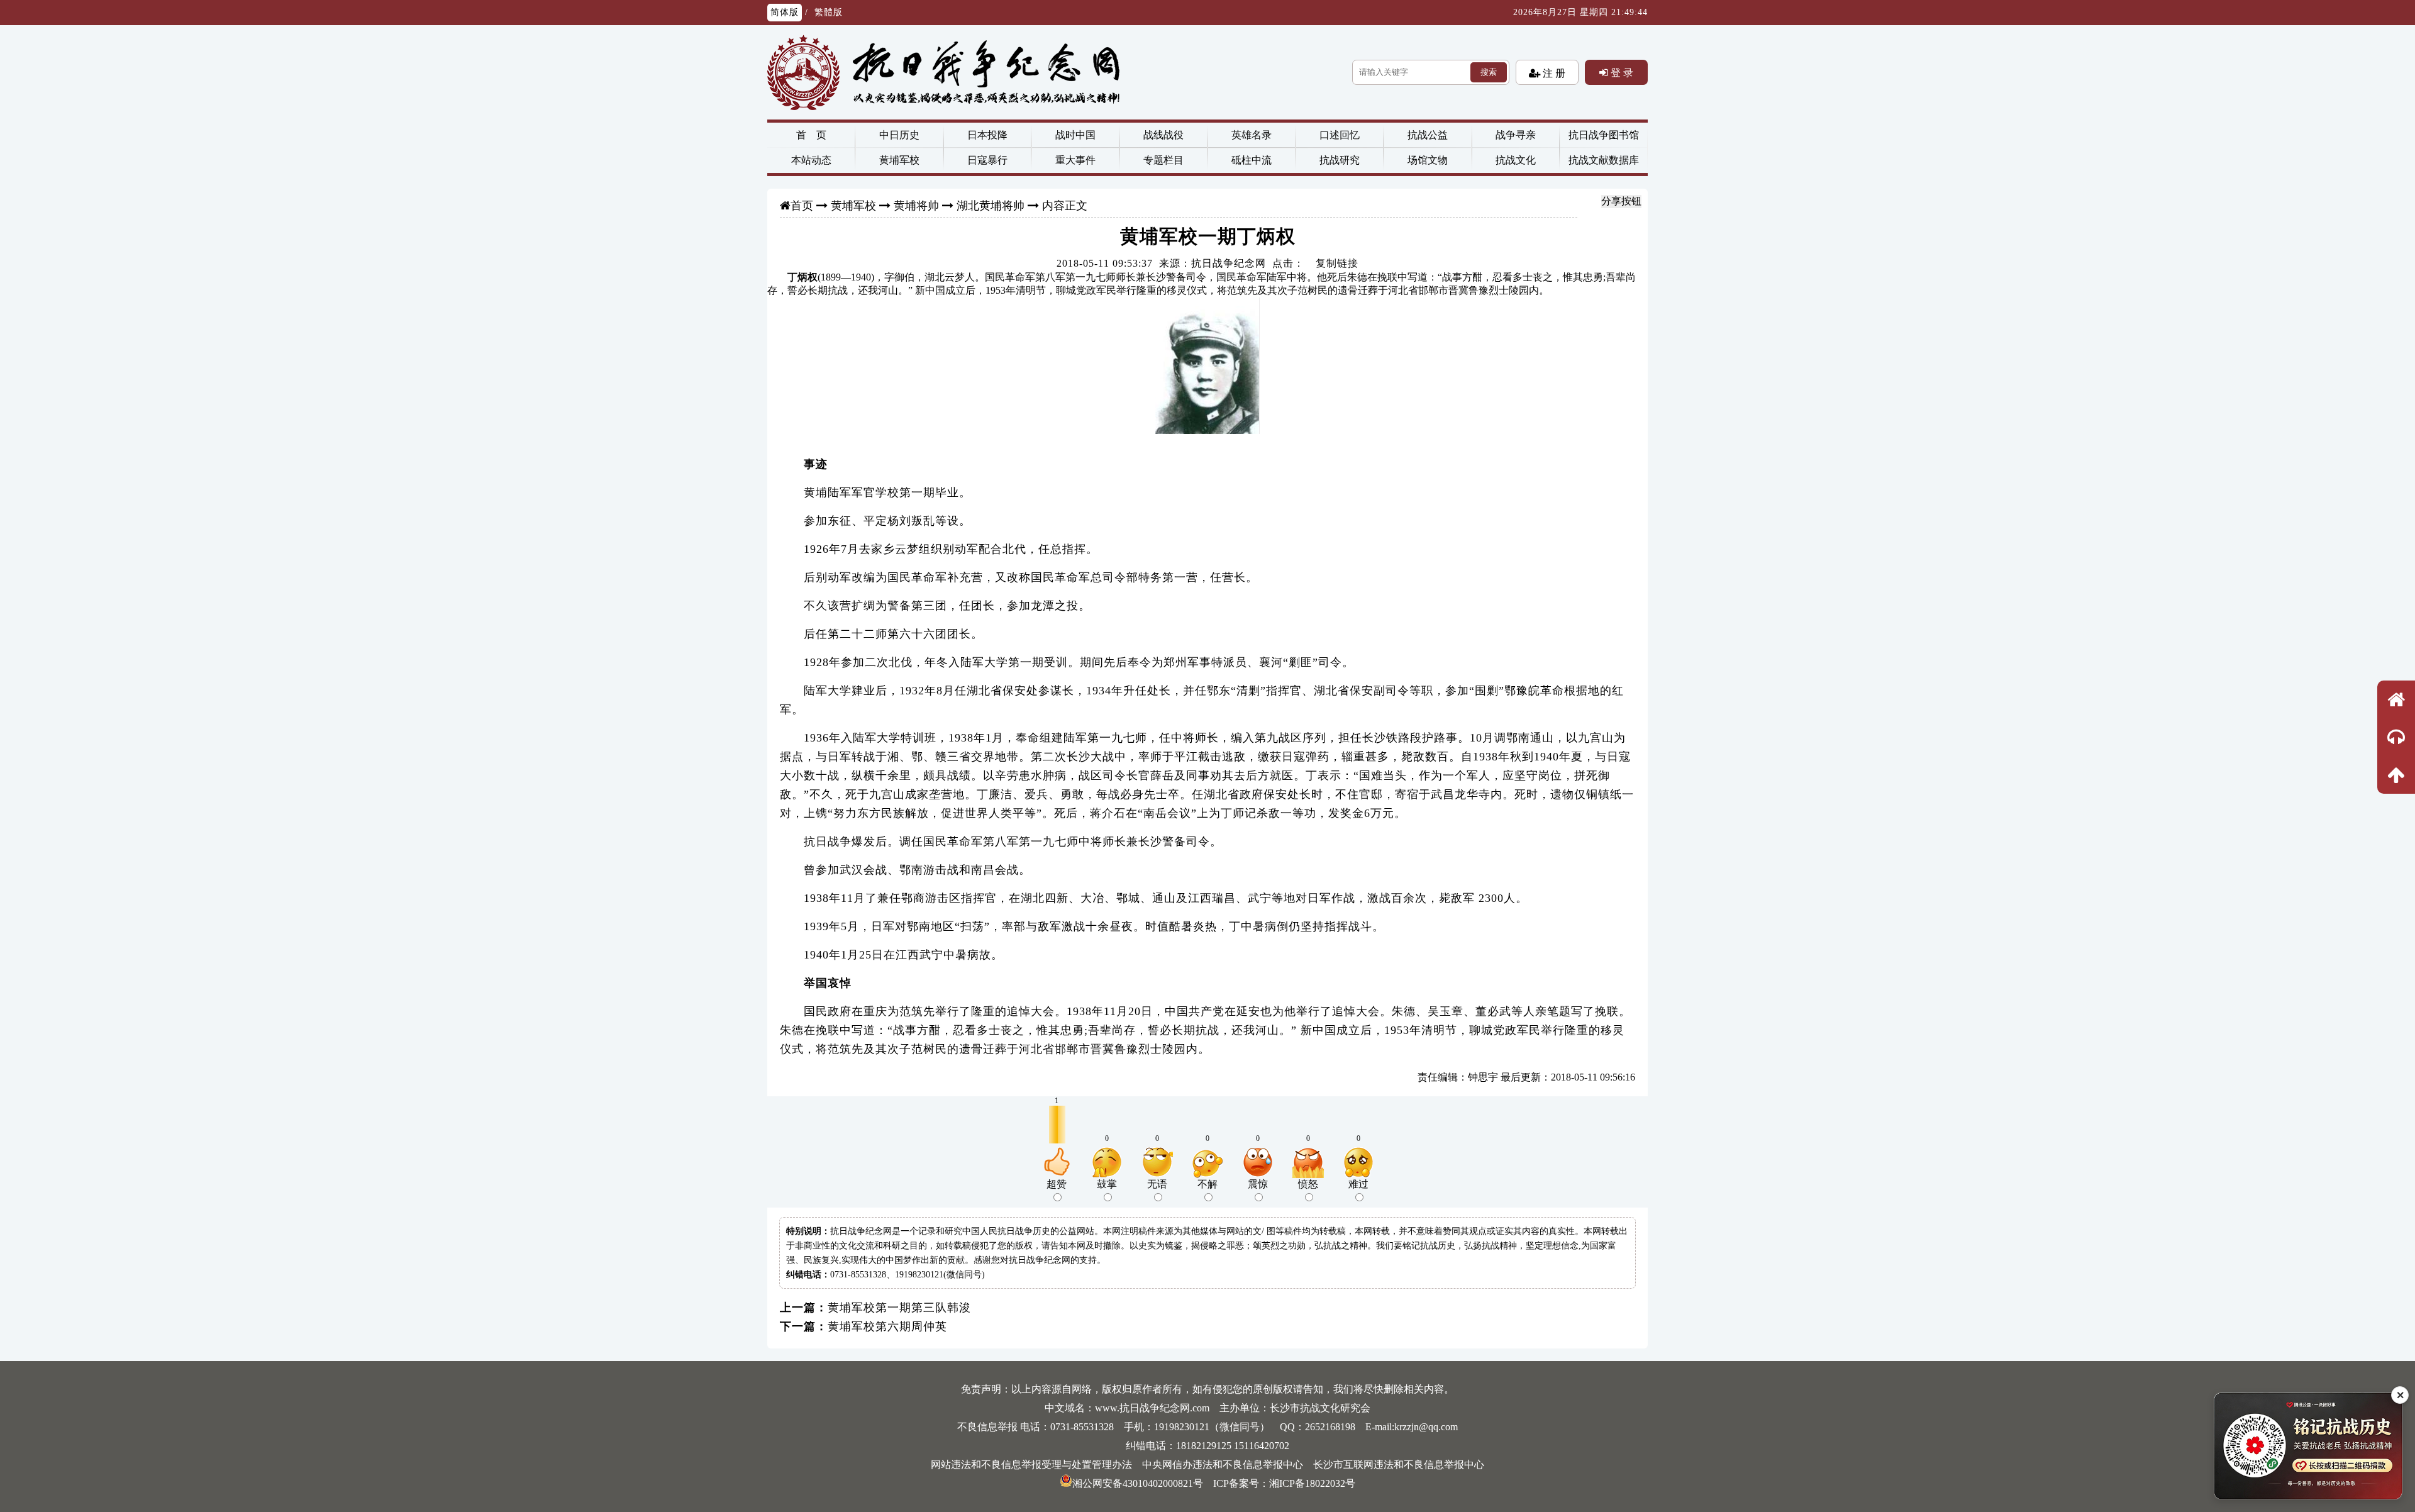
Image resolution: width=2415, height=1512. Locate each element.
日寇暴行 (987, 160)
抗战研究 (1340, 160)
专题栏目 (1163, 160)
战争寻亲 (1516, 135)
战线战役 (1163, 135)
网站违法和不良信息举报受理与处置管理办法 (1031, 1465)
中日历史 (899, 135)
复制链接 (1337, 263)
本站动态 (811, 160)
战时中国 (1075, 135)
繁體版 (829, 12)
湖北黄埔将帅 (991, 206)
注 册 (1553, 73)
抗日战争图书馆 (1604, 135)
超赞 (1057, 1184)
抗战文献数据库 (1604, 160)
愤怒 (1308, 1184)
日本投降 (987, 135)
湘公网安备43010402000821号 (1138, 1483)
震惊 (1258, 1184)
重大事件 (1075, 160)
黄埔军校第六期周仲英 (887, 1326)
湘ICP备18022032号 (1312, 1483)
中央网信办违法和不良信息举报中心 (1223, 1465)
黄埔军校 (899, 160)
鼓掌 (1107, 1184)
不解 (1207, 1184)
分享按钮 (1621, 201)
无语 (1157, 1184)
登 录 (1621, 72)
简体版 (785, 12)
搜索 (1489, 72)
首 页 (811, 135)
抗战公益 (1428, 135)
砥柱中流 (1252, 160)
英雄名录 (1252, 135)
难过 (1358, 1184)
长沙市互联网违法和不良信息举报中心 (1399, 1465)
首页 (802, 206)
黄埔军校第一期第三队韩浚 (899, 1308)
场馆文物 (1428, 160)
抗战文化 (1516, 160)
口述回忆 (1340, 135)
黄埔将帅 (916, 206)
